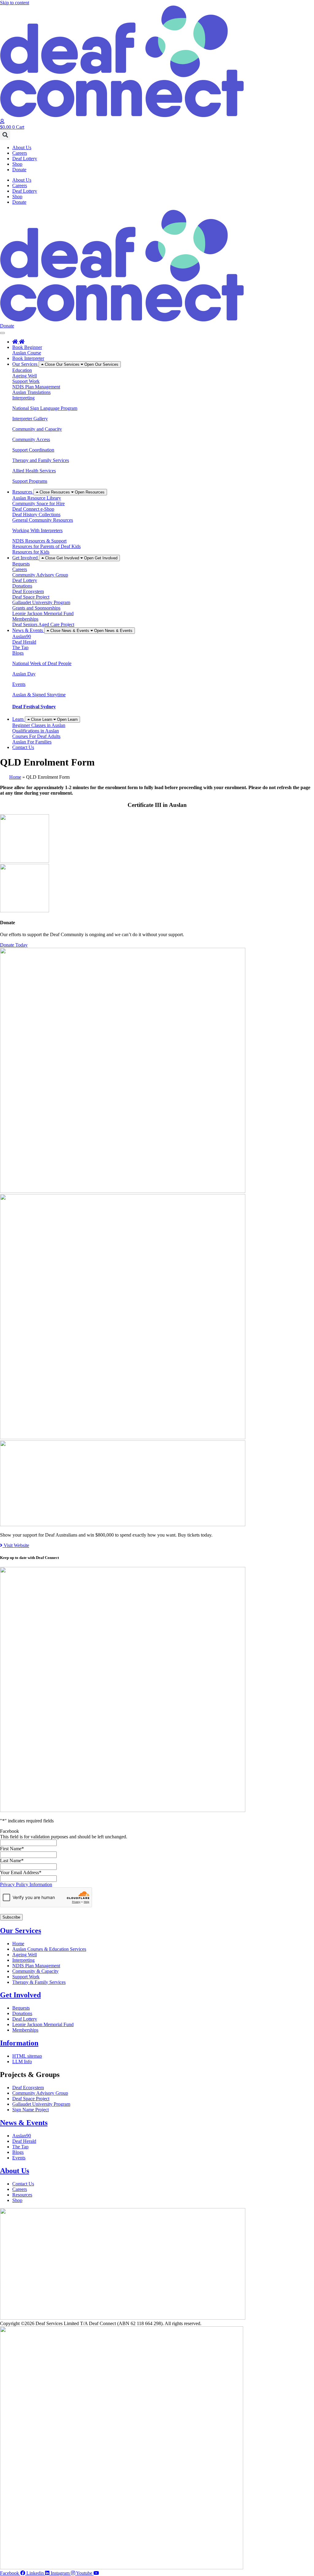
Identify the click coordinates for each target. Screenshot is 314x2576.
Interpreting (23, 398)
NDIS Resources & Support (39, 541)
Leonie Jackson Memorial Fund (43, 613)
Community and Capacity (37, 429)
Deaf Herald (24, 642)
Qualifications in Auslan (36, 731)
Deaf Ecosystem (28, 591)
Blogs (18, 653)
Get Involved (20, 1995)
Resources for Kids (31, 552)
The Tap (20, 647)
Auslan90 (22, 636)
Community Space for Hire (38, 503)
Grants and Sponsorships (36, 608)
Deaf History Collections (36, 514)
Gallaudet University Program (41, 602)
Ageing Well (25, 376)
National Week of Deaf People (42, 663)
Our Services (21, 1931)
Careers (20, 153)
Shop (17, 164)
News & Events (24, 2123)
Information (19, 2043)
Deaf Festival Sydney (34, 707)
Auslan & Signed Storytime (39, 695)
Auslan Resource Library (37, 498)
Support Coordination (33, 450)
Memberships (25, 619)
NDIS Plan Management (36, 387)
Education (22, 370)
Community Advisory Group (40, 575)
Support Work (26, 381)
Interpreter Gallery (30, 419)
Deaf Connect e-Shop (33, 509)
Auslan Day (24, 674)
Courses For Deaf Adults (36, 736)
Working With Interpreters (37, 530)
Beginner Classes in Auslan (39, 725)
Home (15, 777)
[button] (5, 135)
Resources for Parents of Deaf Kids (46, 546)
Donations (22, 586)
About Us (22, 148)
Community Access (31, 439)
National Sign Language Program (45, 408)
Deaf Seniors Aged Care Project (43, 624)
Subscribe (11, 1917)
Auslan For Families (32, 742)
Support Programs (30, 481)
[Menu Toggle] (2, 333)
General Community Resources (43, 520)
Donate (19, 170)
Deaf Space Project (31, 597)
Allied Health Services (34, 471)
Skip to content (15, 3)
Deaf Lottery (25, 159)
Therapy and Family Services (41, 460)
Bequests (21, 564)
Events (19, 684)
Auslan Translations (31, 392)
